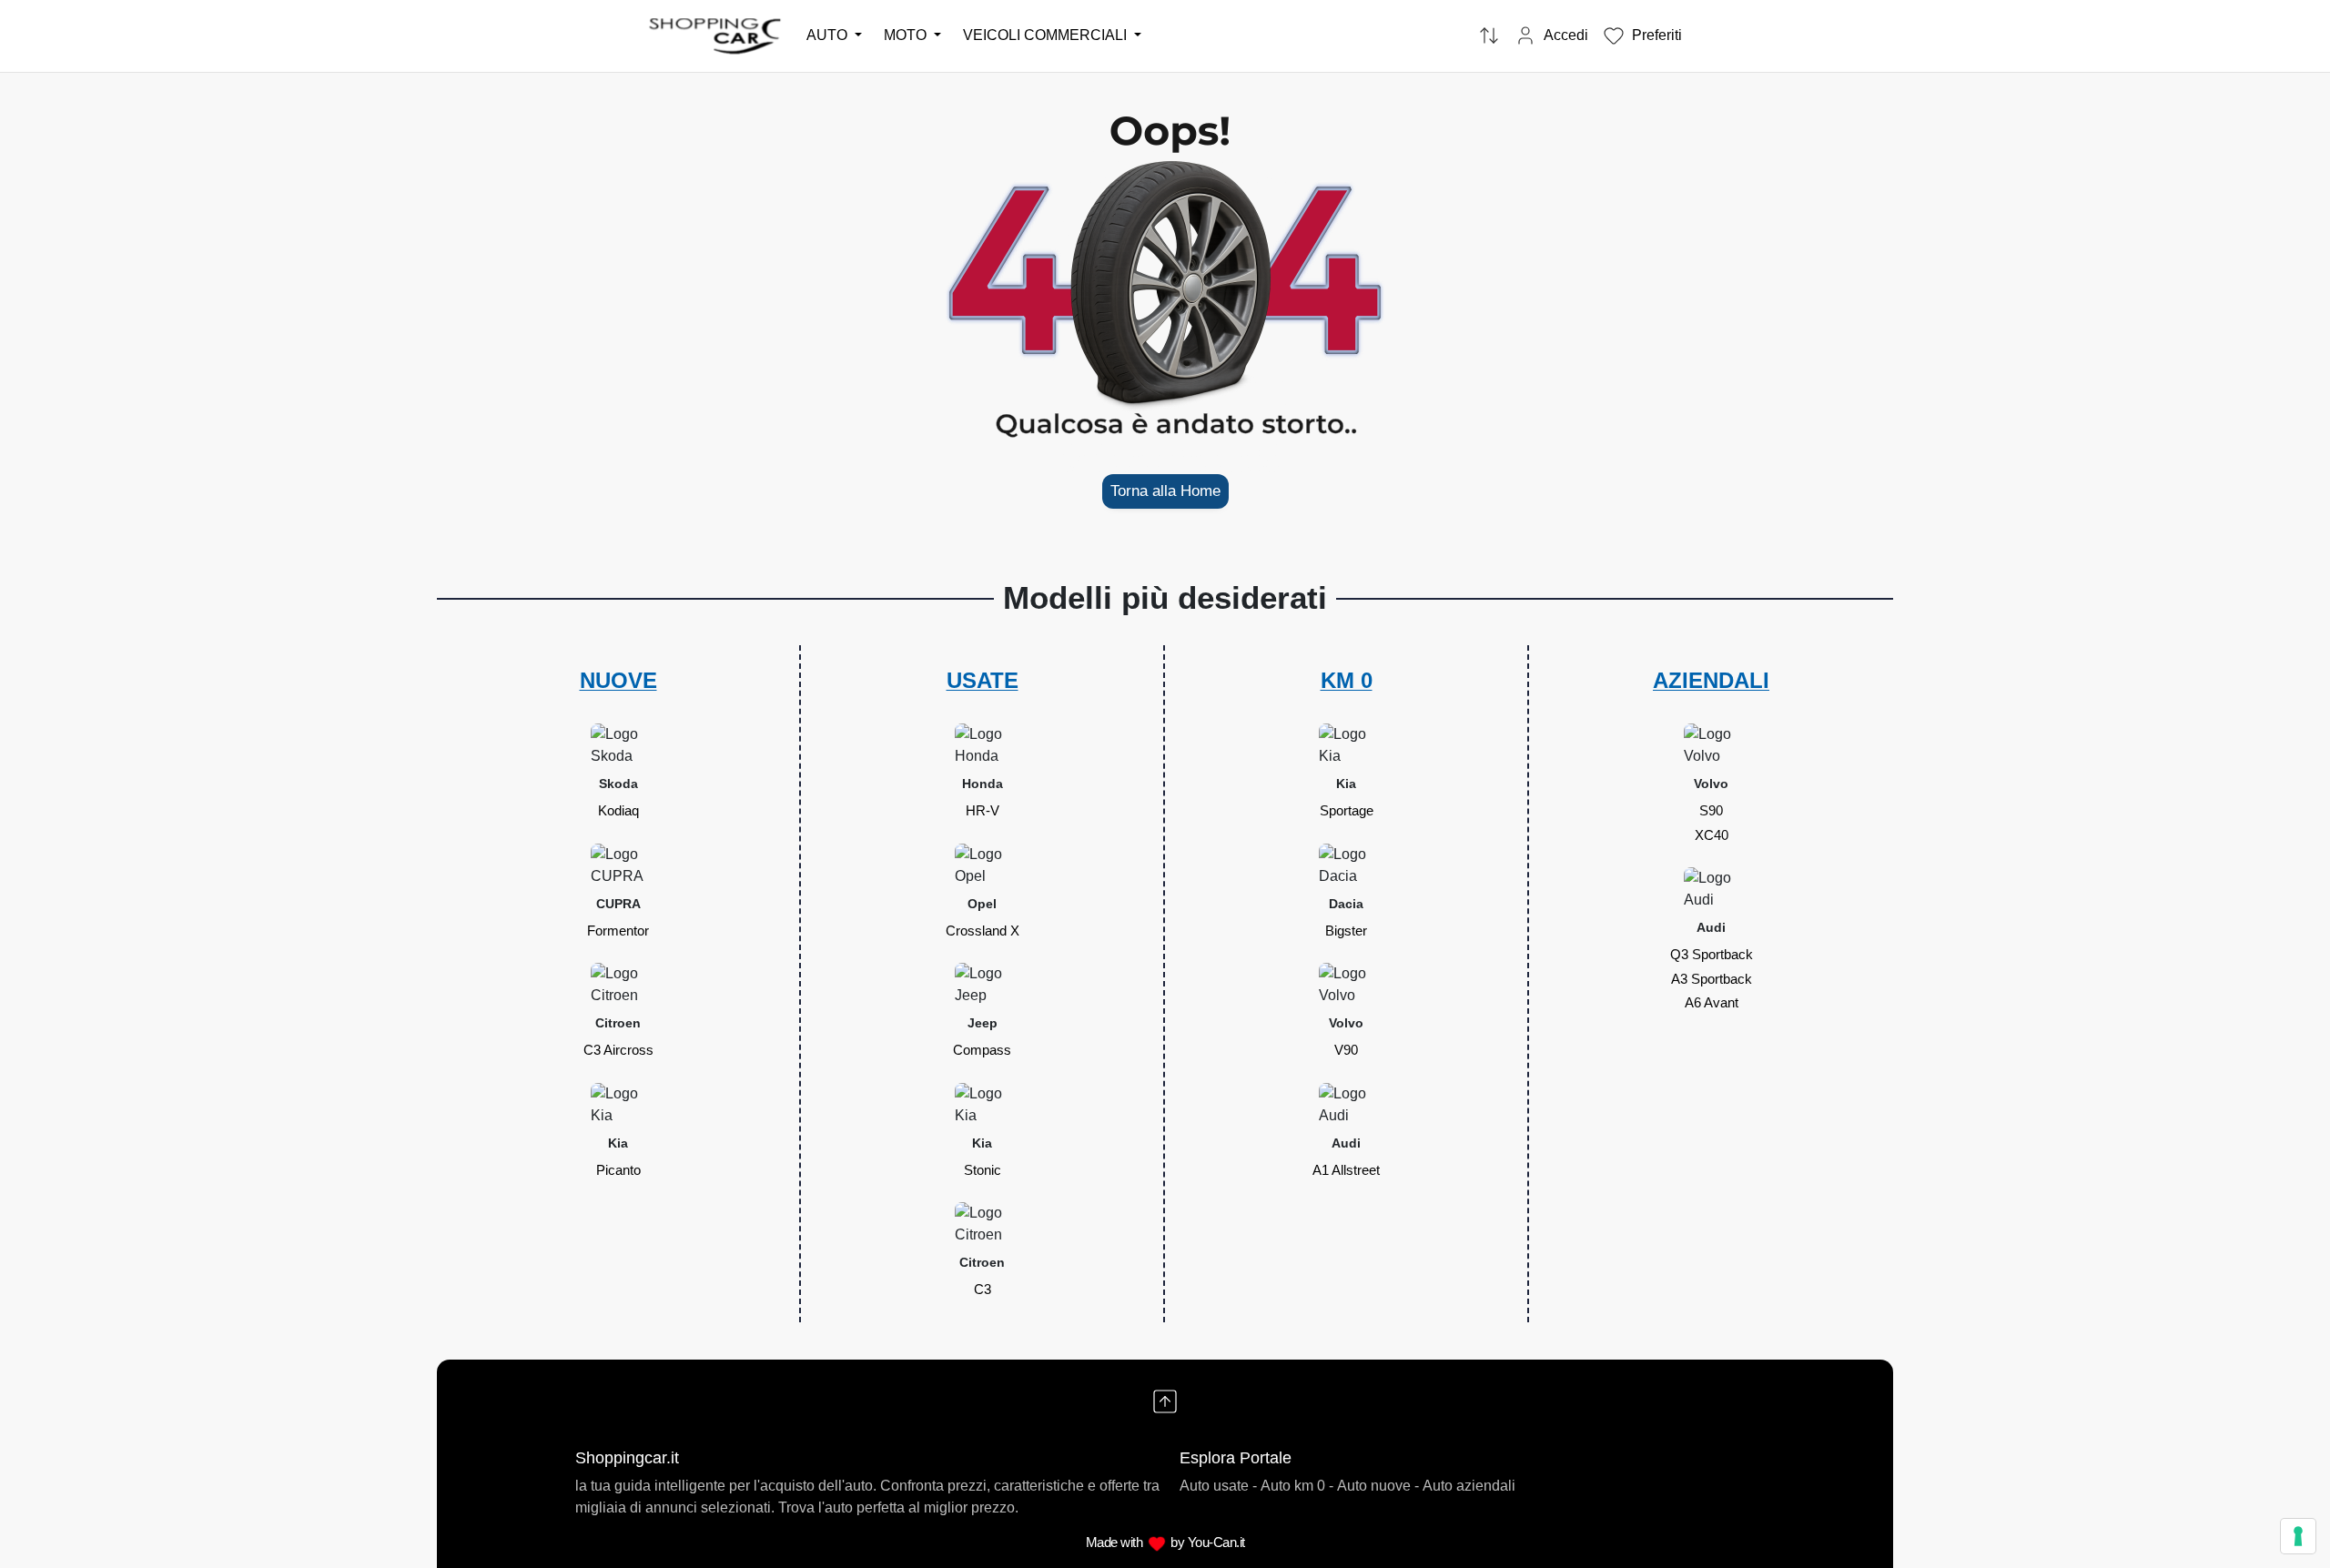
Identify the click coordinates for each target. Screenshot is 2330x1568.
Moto (907, 35)
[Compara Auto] (1489, 36)
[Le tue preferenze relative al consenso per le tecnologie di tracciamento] (2298, 1536)
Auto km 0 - (1297, 1486)
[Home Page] (716, 35)
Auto (829, 35)
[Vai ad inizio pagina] (1165, 1401)
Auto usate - (1218, 1486)
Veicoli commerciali (1047, 35)
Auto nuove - (1378, 1486)
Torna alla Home (1165, 491)
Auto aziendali (1469, 1486)
